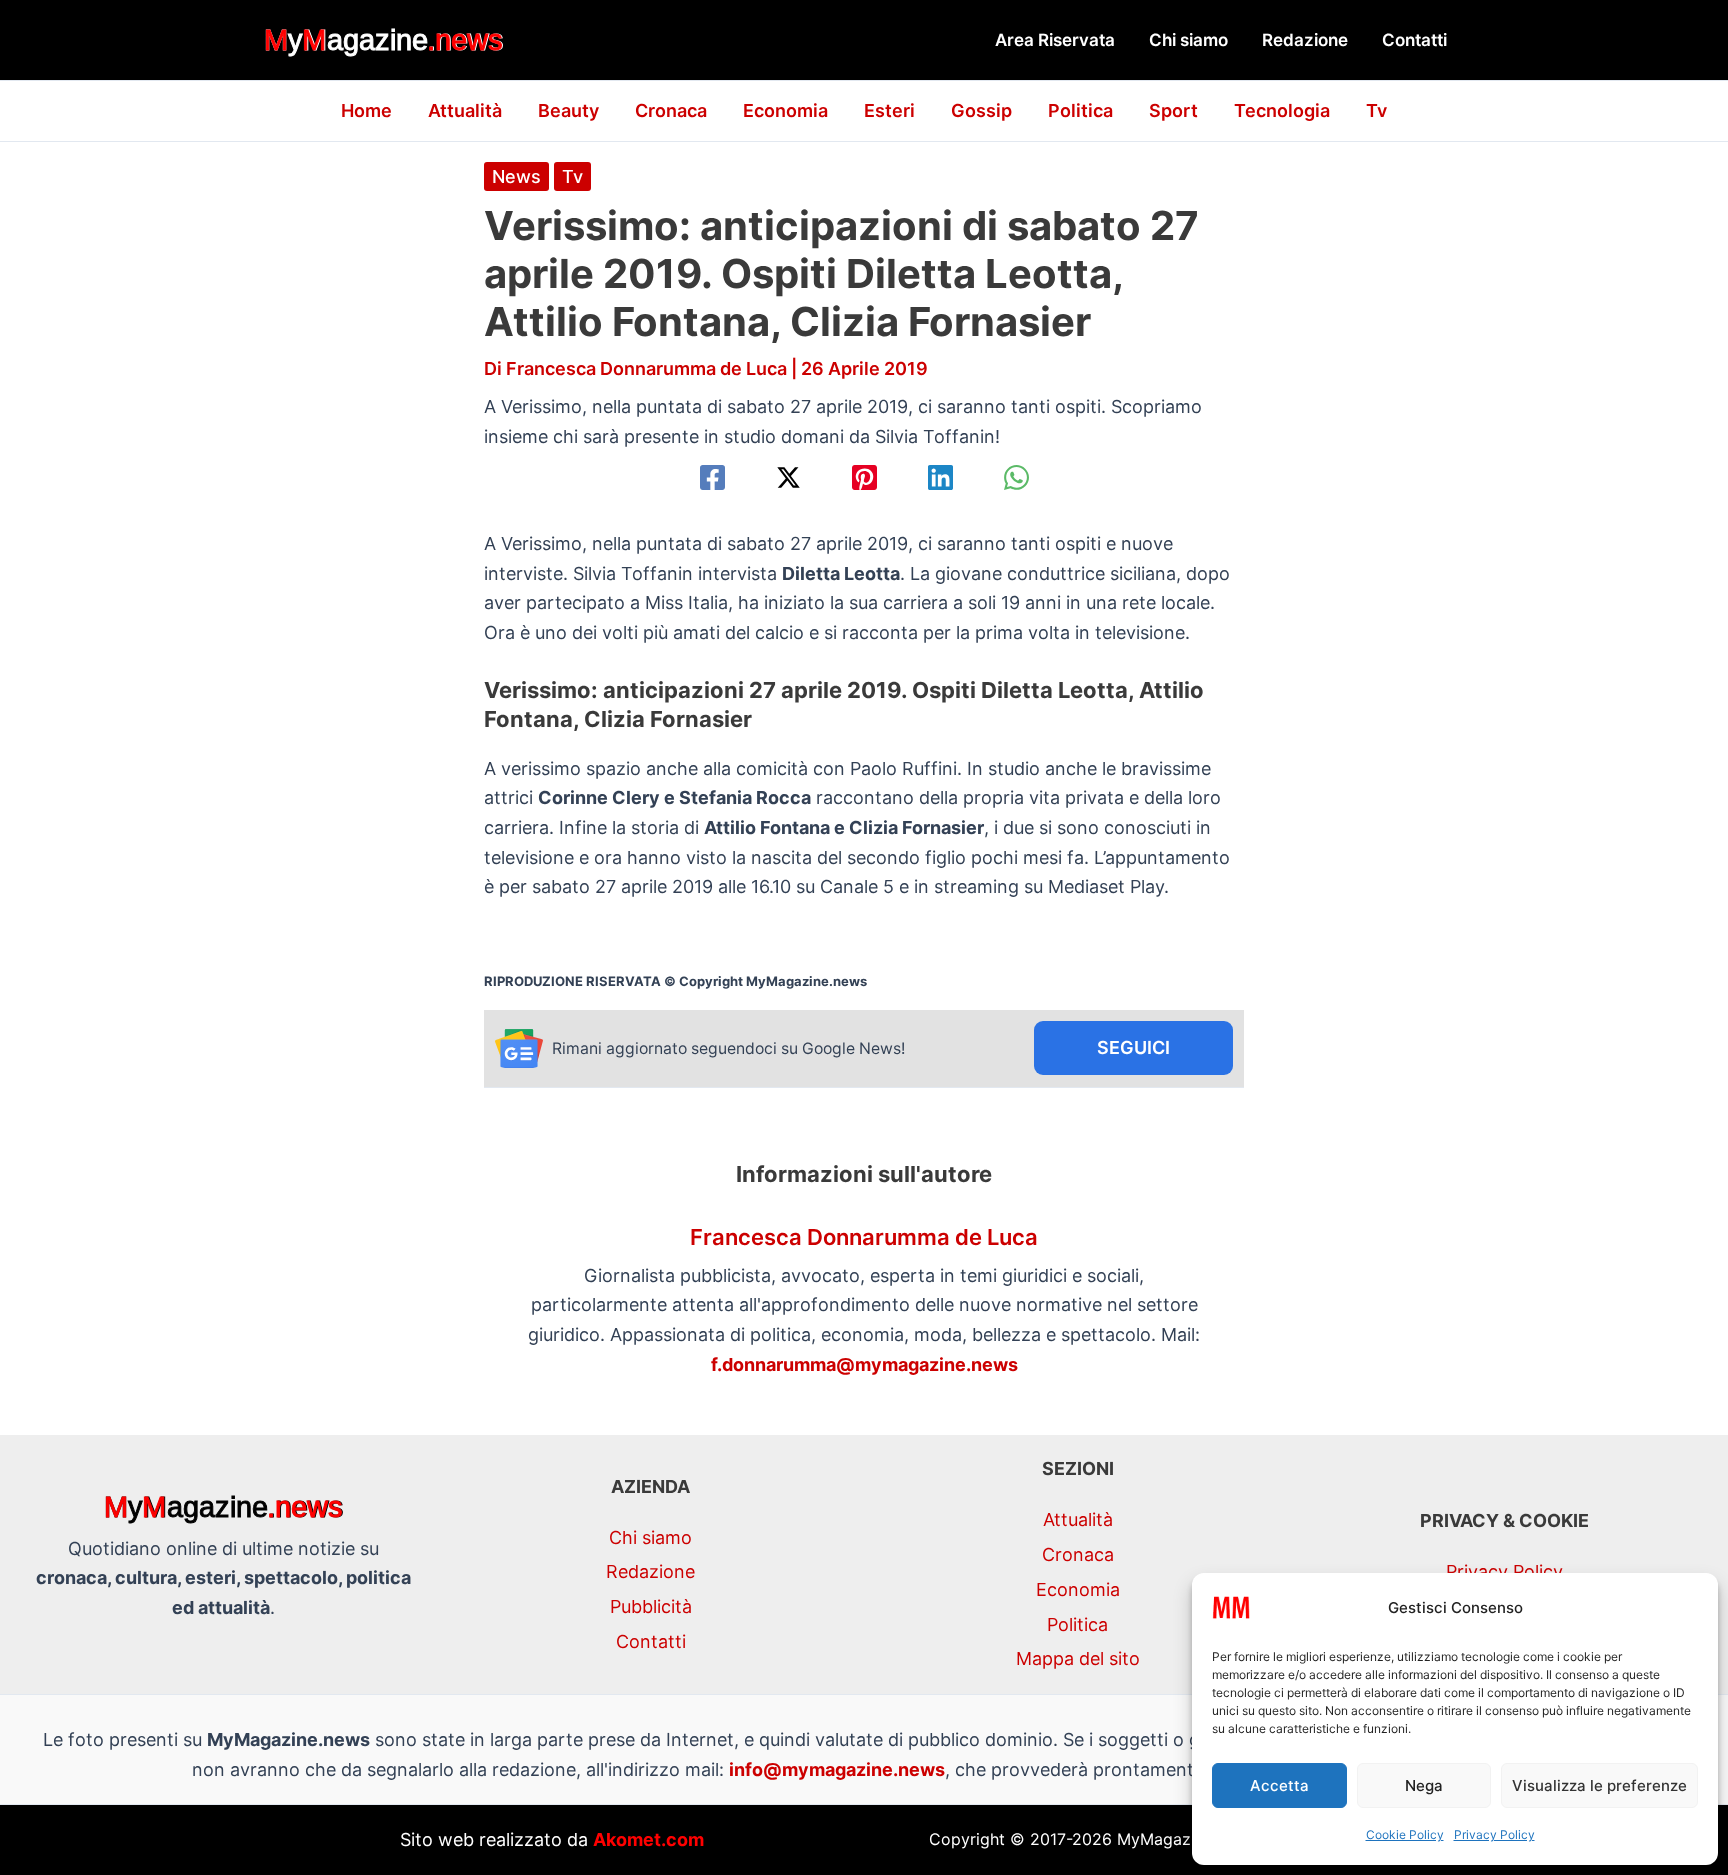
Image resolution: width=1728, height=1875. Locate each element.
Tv (1376, 110)
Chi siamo (1188, 40)
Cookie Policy (1405, 1834)
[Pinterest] (864, 477)
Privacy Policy (1494, 1834)
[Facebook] (712, 477)
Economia (785, 110)
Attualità (465, 110)
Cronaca (671, 110)
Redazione (1305, 40)
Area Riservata (1055, 40)
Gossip (981, 110)
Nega (1424, 1785)
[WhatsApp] (1016, 477)
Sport (1173, 110)
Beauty (568, 110)
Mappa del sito (1078, 1658)
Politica (1080, 110)
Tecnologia (1282, 110)
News (516, 176)
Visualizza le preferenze (1599, 1785)
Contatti (1414, 40)
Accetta (1279, 1785)
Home (366, 110)
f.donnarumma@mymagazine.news (864, 1364)
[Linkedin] (940, 477)
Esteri (889, 110)
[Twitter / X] (788, 477)
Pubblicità (651, 1606)
